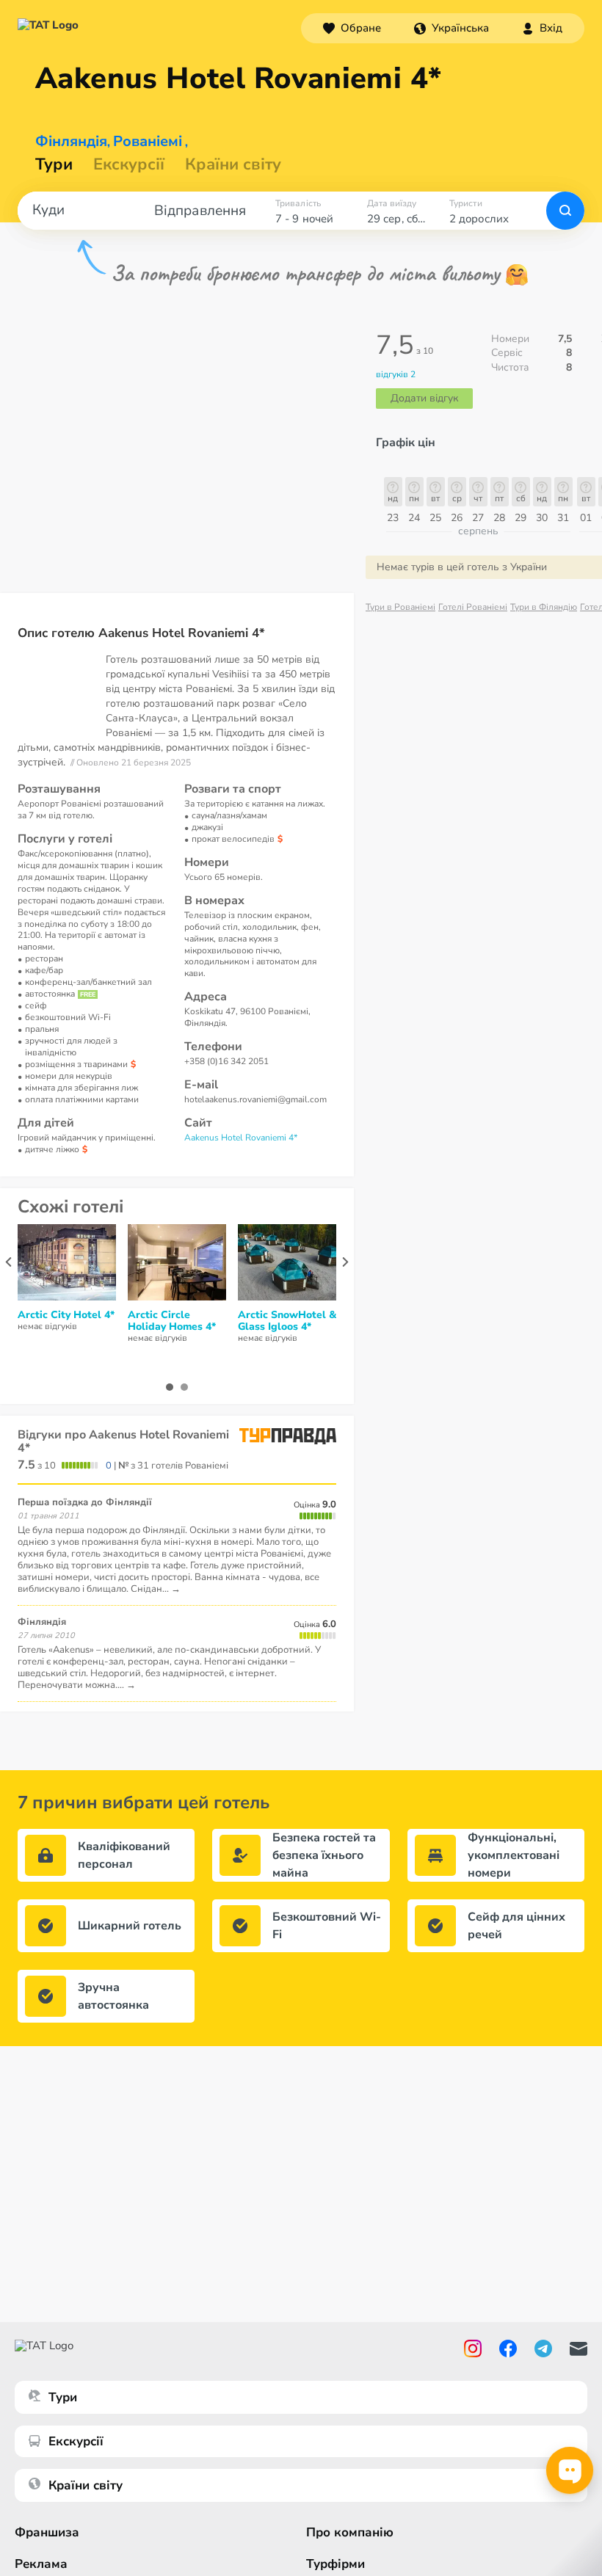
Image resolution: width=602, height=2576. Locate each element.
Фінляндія (71, 142)
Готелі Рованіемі (473, 607)
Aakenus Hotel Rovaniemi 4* (241, 1138)
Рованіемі (148, 142)
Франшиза (47, 2532)
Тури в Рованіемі (400, 607)
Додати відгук (424, 398)
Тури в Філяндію (544, 607)
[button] (451, 28)
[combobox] (451, 28)
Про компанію (350, 2532)
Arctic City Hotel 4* (66, 1315)
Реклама (41, 2564)
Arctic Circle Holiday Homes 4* (172, 1321)
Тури (54, 164)
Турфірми (336, 2564)
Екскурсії (76, 2441)
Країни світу (233, 164)
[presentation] (8, 1262)
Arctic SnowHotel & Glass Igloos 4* (287, 1321)
